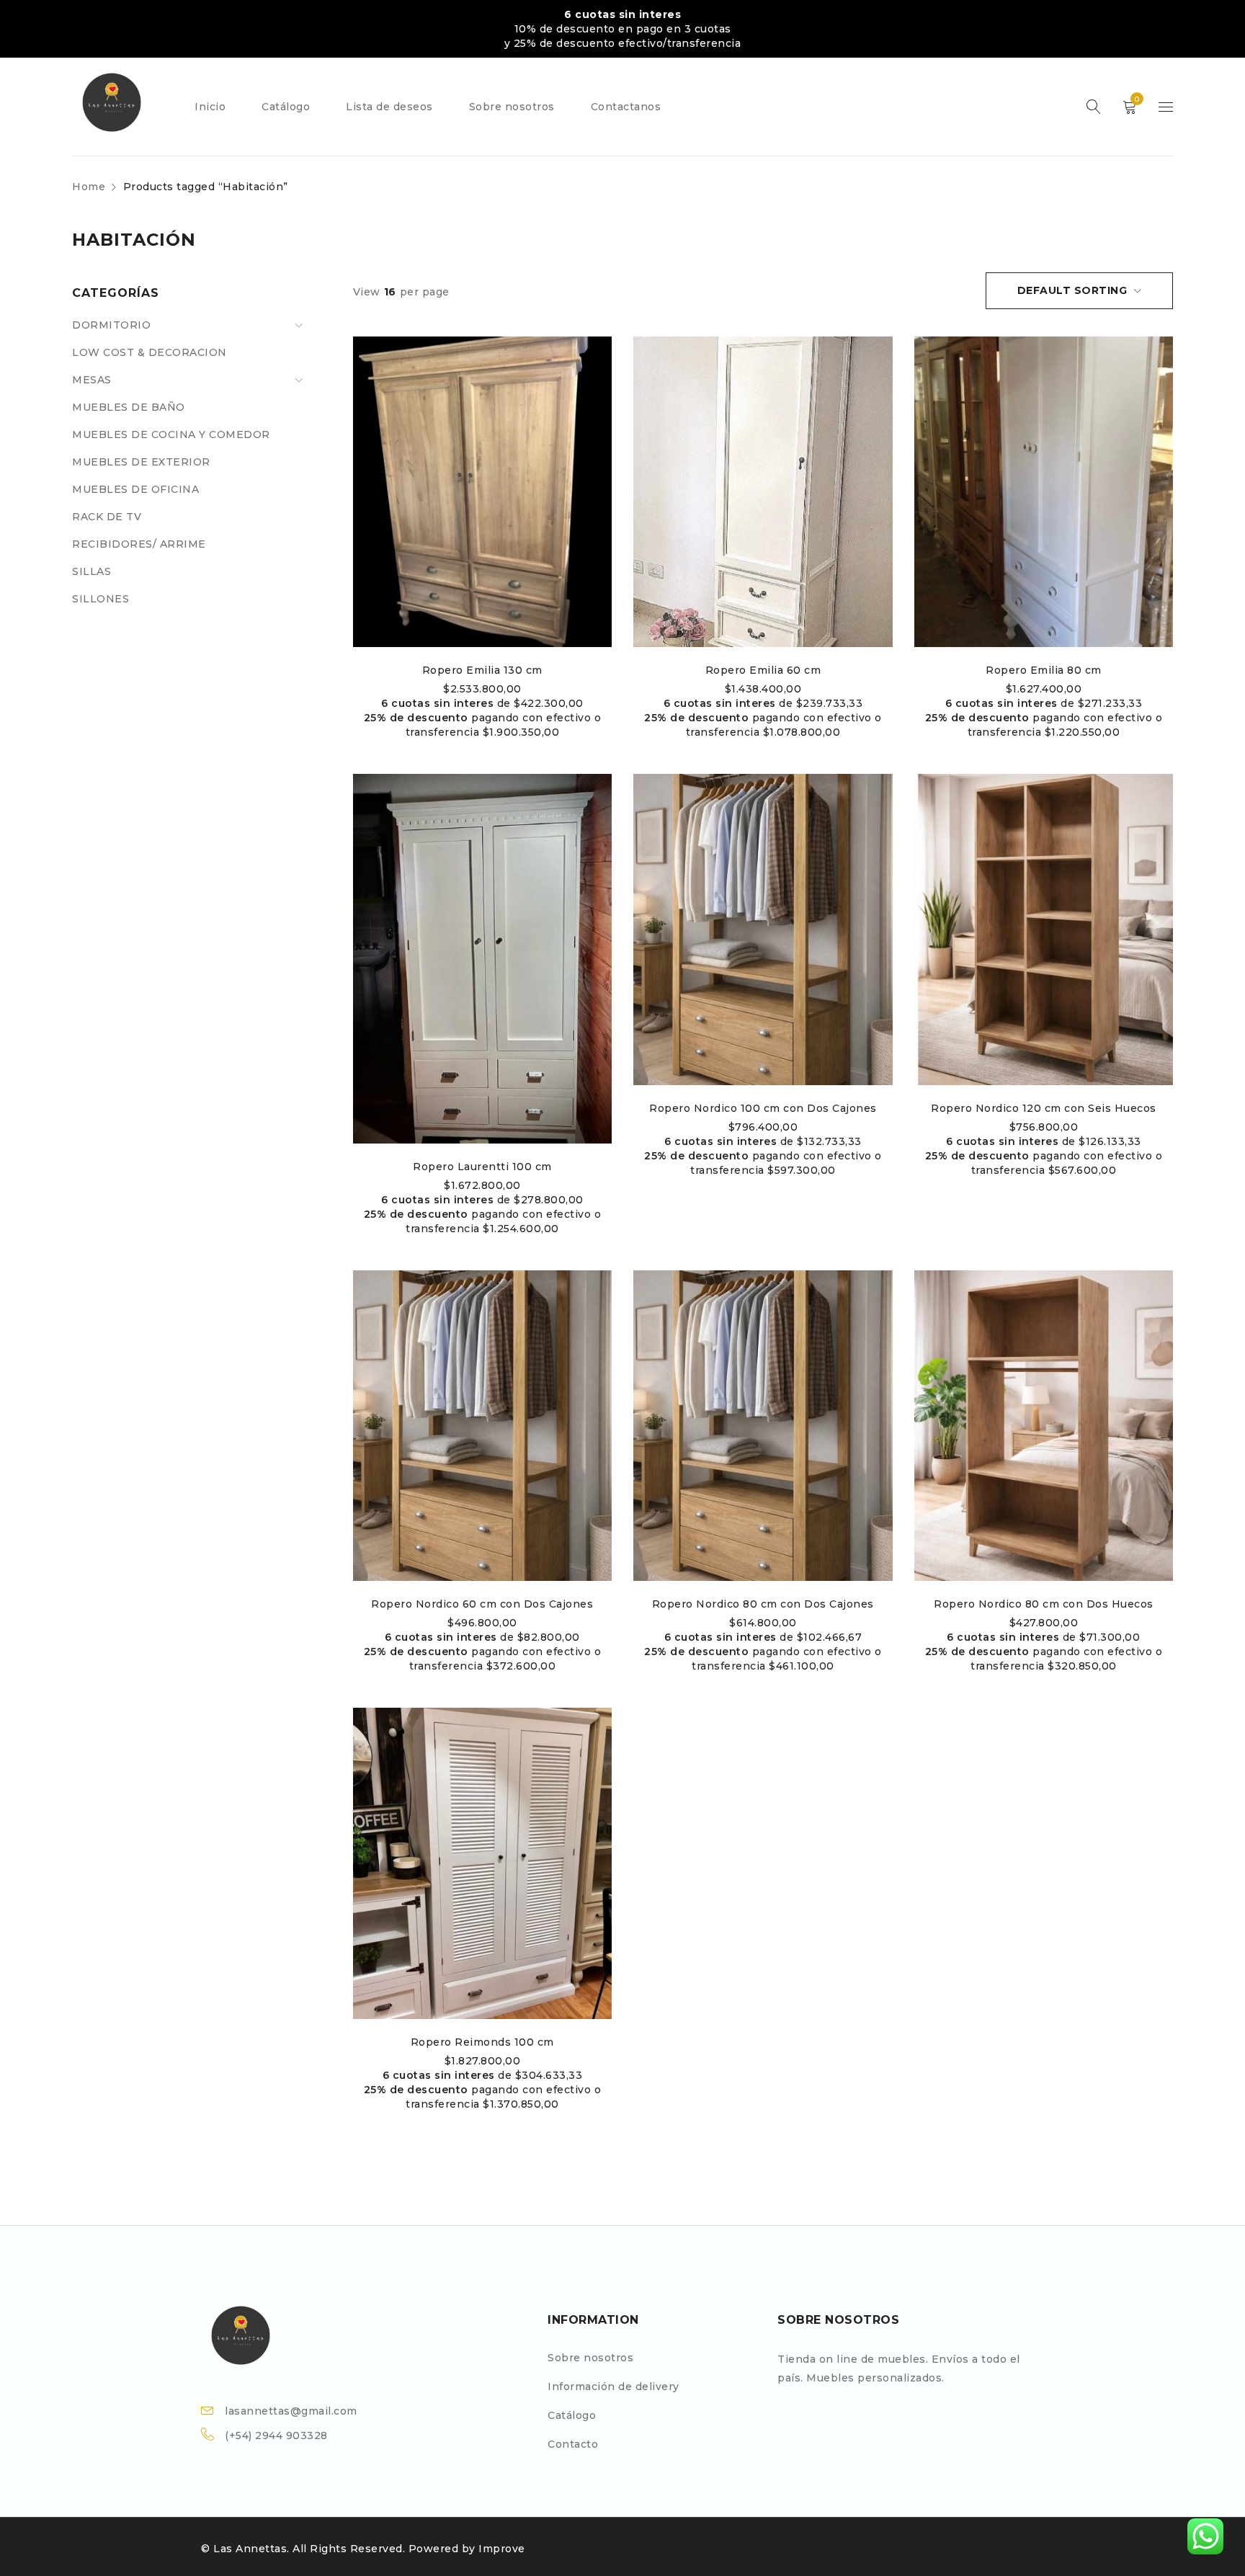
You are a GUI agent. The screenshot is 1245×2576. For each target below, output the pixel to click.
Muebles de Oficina (135, 489)
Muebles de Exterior (141, 462)
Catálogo (572, 2415)
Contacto (573, 2444)
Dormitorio (111, 325)
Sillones (101, 599)
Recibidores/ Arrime (139, 544)
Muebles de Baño (129, 407)
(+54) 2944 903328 (276, 2435)
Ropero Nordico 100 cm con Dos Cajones (763, 1108)
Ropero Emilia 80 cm (1044, 670)
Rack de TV (107, 517)
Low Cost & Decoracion (150, 352)
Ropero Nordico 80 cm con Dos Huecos (1044, 1604)
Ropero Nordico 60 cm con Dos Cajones (482, 1604)
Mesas (92, 380)
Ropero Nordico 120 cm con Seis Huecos (1044, 1108)
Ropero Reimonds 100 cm (482, 2042)
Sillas (92, 571)
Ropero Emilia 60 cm (763, 670)
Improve (502, 2549)
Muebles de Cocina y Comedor (171, 434)
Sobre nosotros (590, 2358)
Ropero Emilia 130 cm (482, 670)
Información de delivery (613, 2386)
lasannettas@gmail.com (291, 2411)
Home (89, 187)
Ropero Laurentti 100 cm (482, 1167)
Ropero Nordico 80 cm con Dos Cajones (763, 1604)
